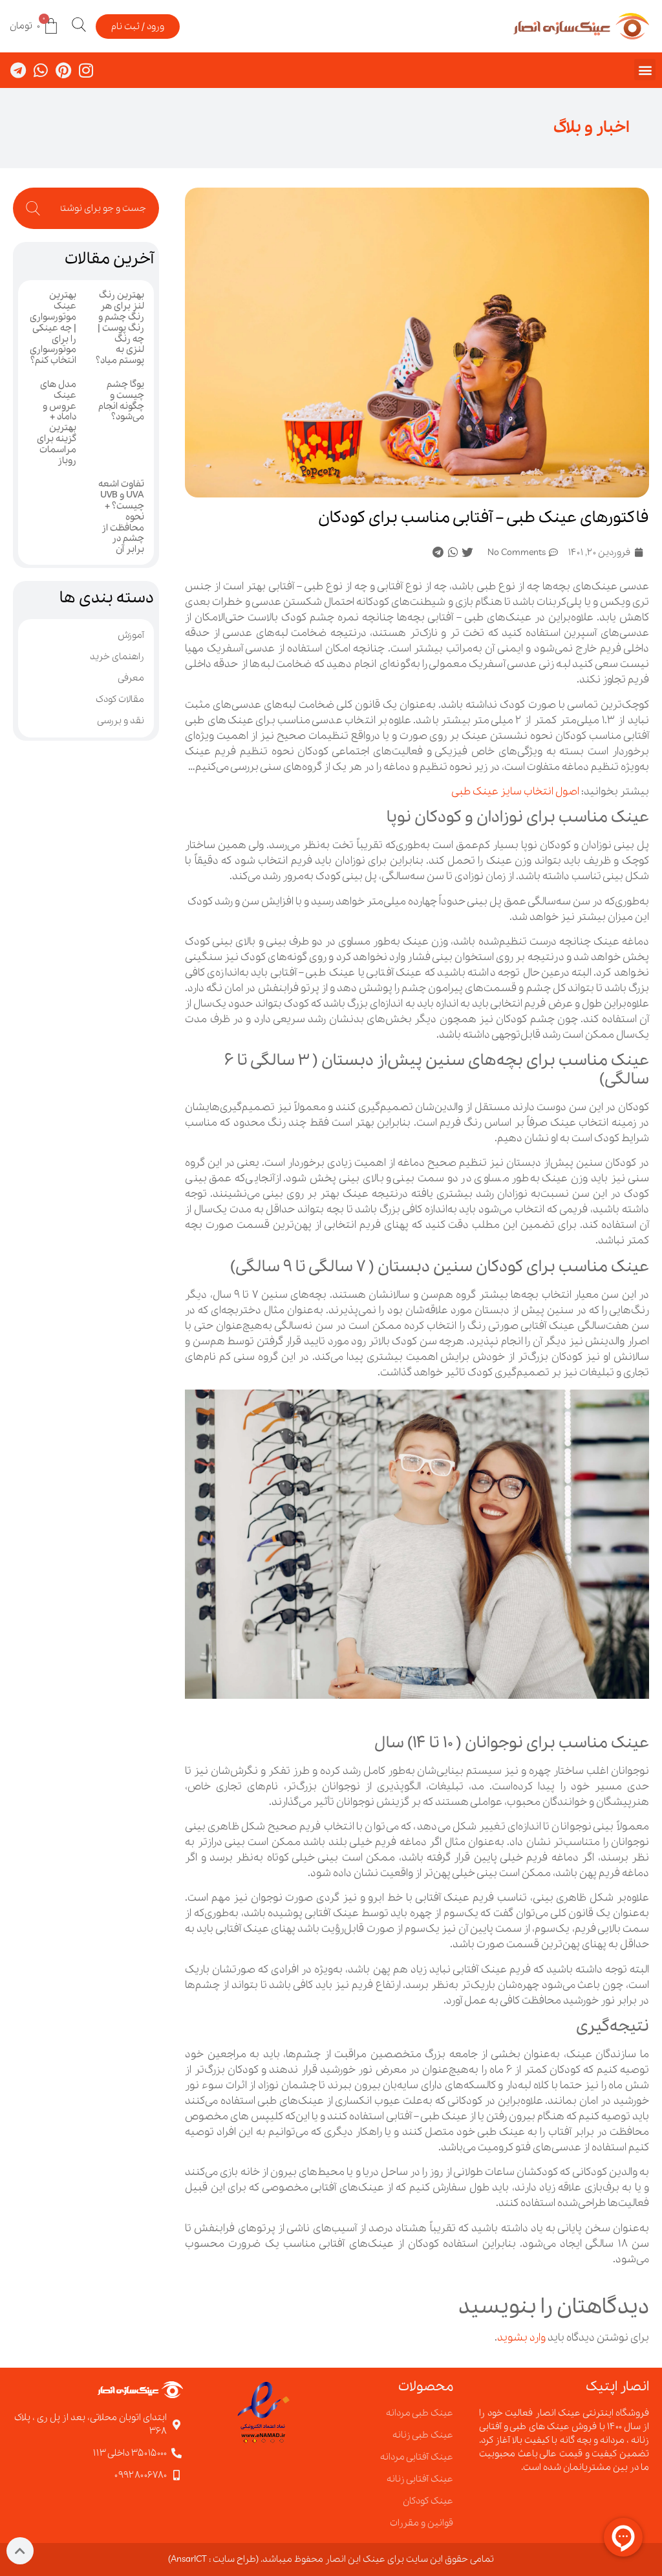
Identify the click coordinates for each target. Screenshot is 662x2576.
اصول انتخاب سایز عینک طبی (515, 791)
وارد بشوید (521, 2338)
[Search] (27, 208)
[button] (645, 70)
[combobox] (100, 208)
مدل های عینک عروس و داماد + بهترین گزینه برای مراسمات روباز (57, 422)
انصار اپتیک (617, 2387)
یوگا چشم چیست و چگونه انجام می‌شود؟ (121, 400)
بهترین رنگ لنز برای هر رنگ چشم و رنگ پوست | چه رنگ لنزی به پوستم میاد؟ (120, 328)
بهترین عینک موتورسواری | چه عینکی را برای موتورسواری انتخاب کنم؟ (53, 328)
